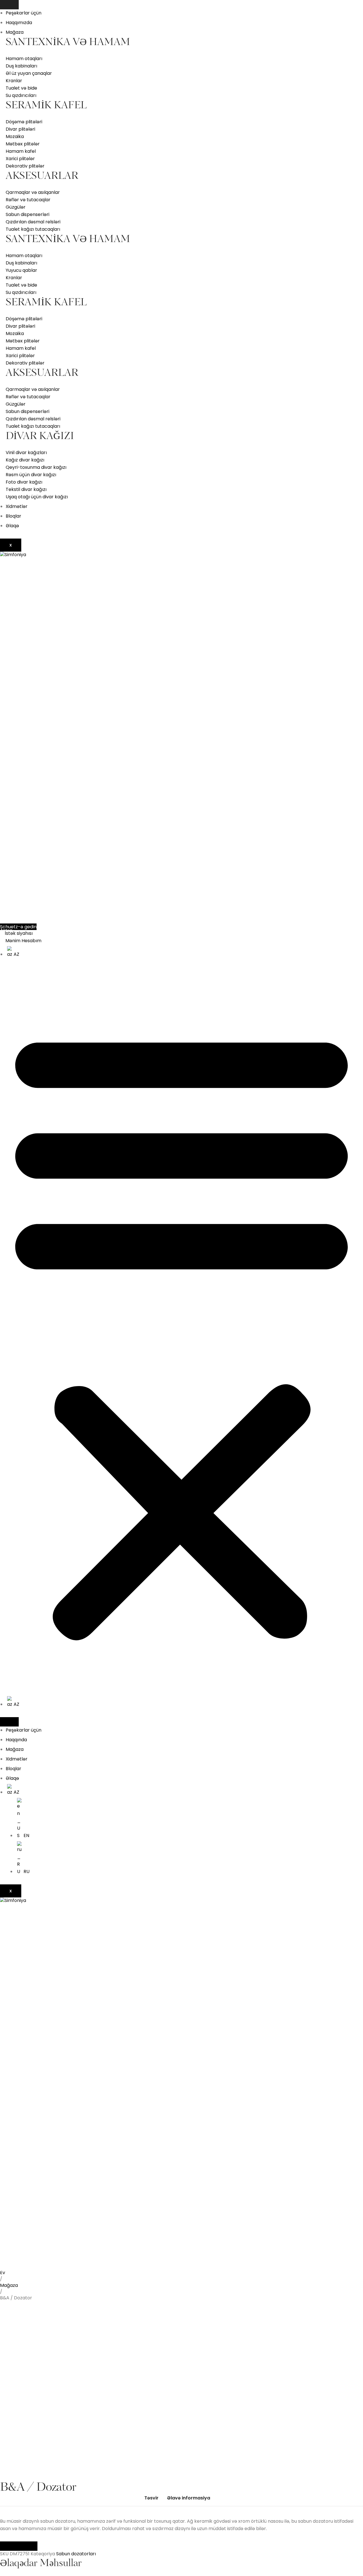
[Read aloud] (9, 2546)
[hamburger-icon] (9, 5)
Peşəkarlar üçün (24, 13)
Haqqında (16, 1740)
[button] (181, 1332)
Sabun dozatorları (76, 2554)
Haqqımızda (19, 23)
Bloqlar (13, 516)
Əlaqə (12, 526)
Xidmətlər (17, 506)
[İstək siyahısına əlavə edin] (13, 2278)
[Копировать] (28, 2546)
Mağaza (15, 32)
